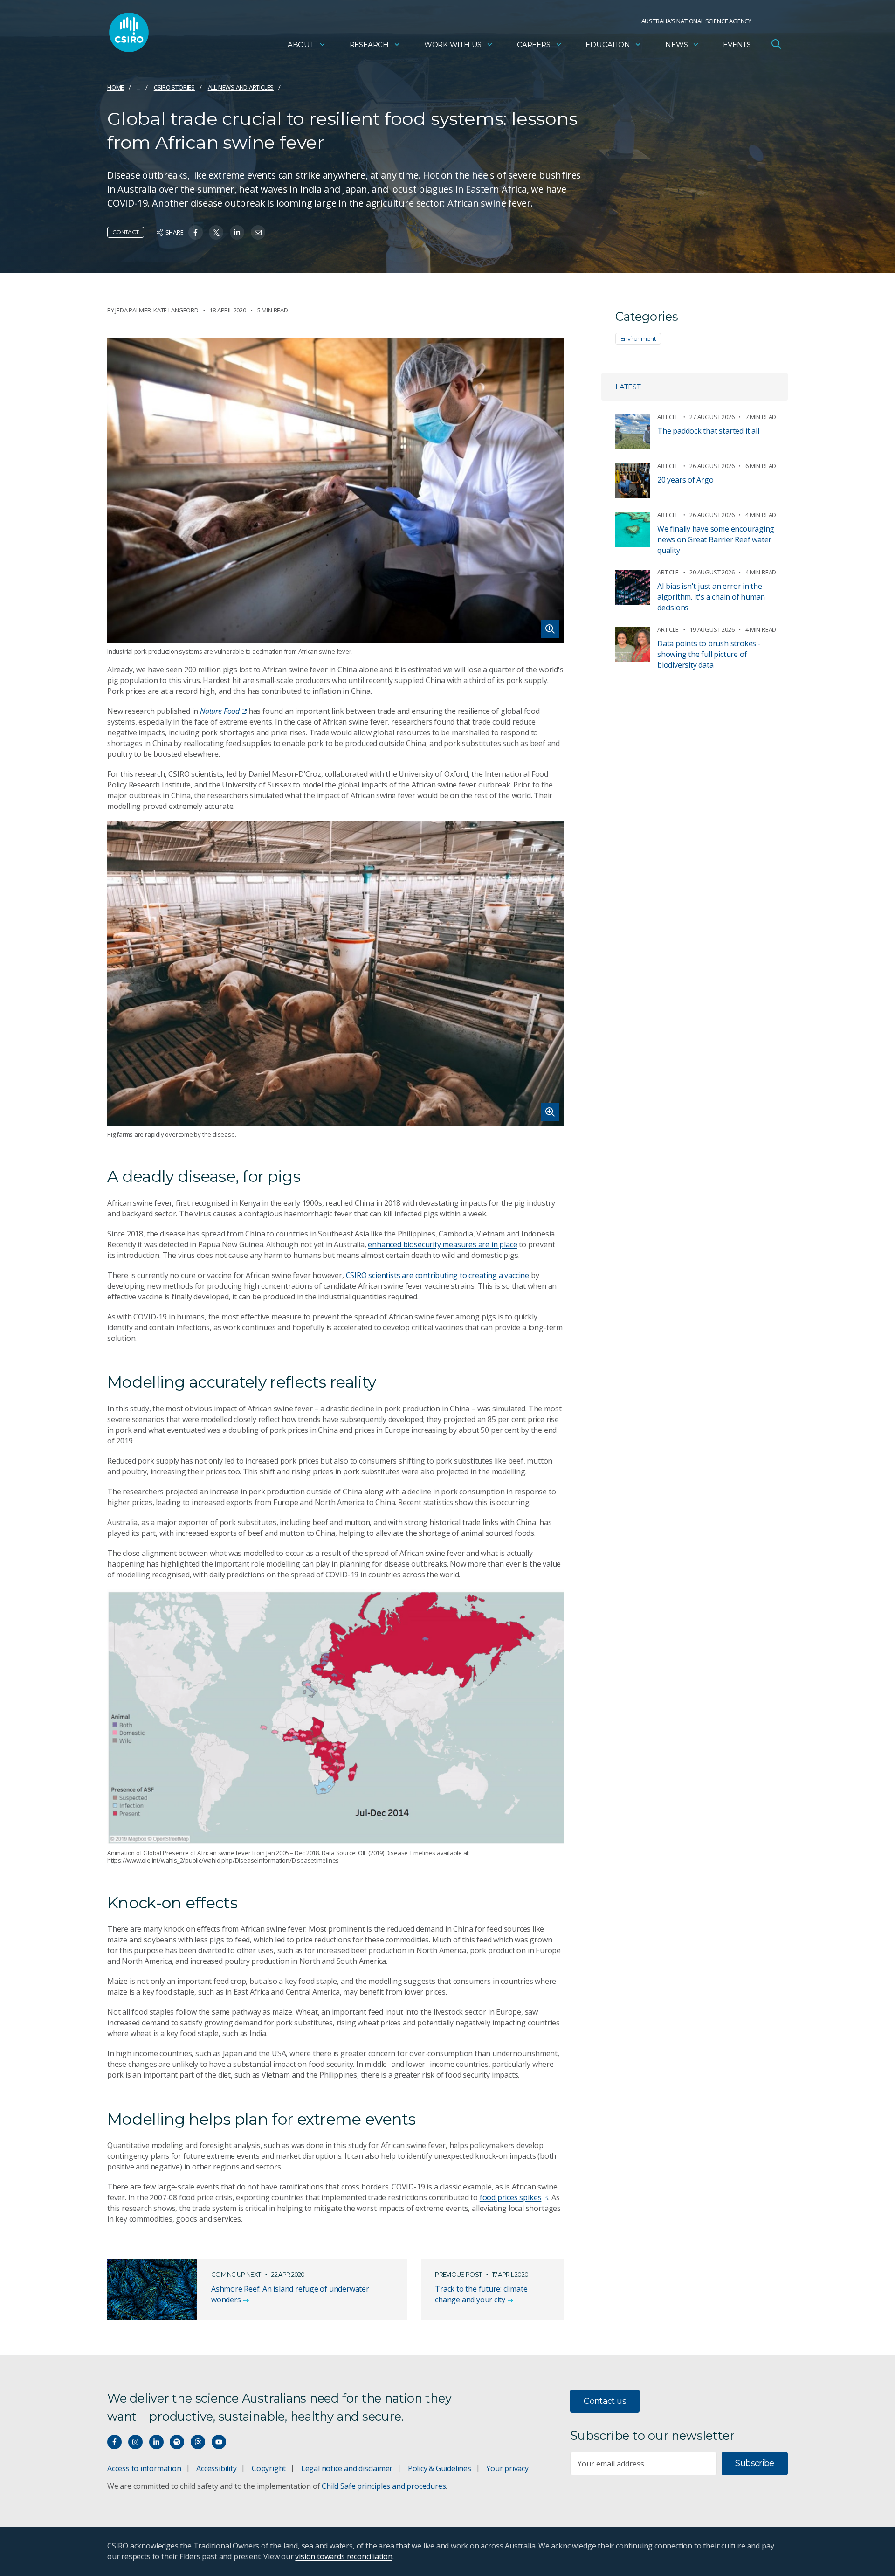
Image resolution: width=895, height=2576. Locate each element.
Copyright (269, 2468)
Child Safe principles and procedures (384, 2486)
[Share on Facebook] (196, 232)
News (676, 45)
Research (369, 45)
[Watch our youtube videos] (219, 2442)
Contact (126, 232)
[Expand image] (336, 490)
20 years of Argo (685, 480)
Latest (628, 387)
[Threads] (198, 2442)
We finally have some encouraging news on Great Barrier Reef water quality (716, 539)
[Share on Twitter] (216, 232)
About (301, 45)
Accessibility (216, 2468)
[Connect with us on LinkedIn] (156, 2442)
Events (737, 45)
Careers (534, 45)
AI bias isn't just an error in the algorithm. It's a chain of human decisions (711, 597)
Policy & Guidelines (440, 2468)
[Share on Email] (258, 232)
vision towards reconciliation (344, 2556)
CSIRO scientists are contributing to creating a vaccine (438, 1275)
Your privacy (507, 2468)
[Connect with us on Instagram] (135, 2442)
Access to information (144, 2468)
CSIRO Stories (174, 87)
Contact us (605, 2401)
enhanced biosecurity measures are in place (442, 1244)
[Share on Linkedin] (237, 232)
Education (608, 45)
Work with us (453, 45)
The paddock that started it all (708, 431)
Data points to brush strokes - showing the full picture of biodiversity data (709, 654)
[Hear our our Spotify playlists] (177, 2442)
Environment (638, 338)
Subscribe (754, 2463)
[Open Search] (776, 44)
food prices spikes (511, 2197)
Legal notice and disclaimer (347, 2468)
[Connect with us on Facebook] (114, 2442)
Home (116, 87)
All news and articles (241, 87)
